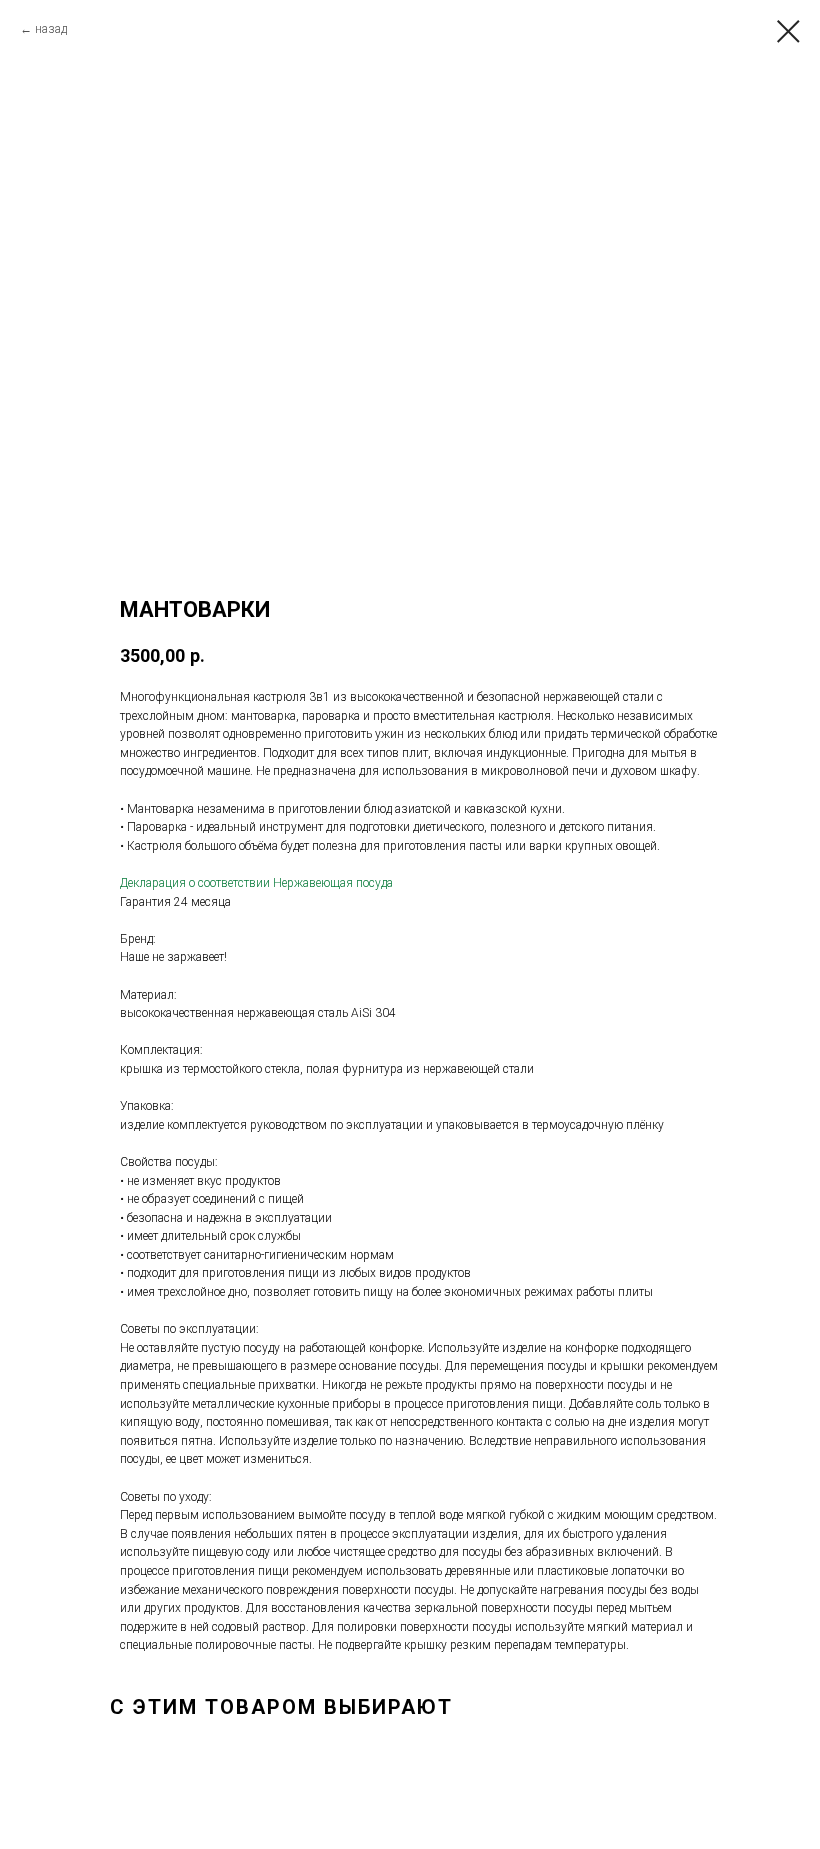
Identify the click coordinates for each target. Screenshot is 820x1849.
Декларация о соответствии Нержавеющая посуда (256, 883)
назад (51, 29)
